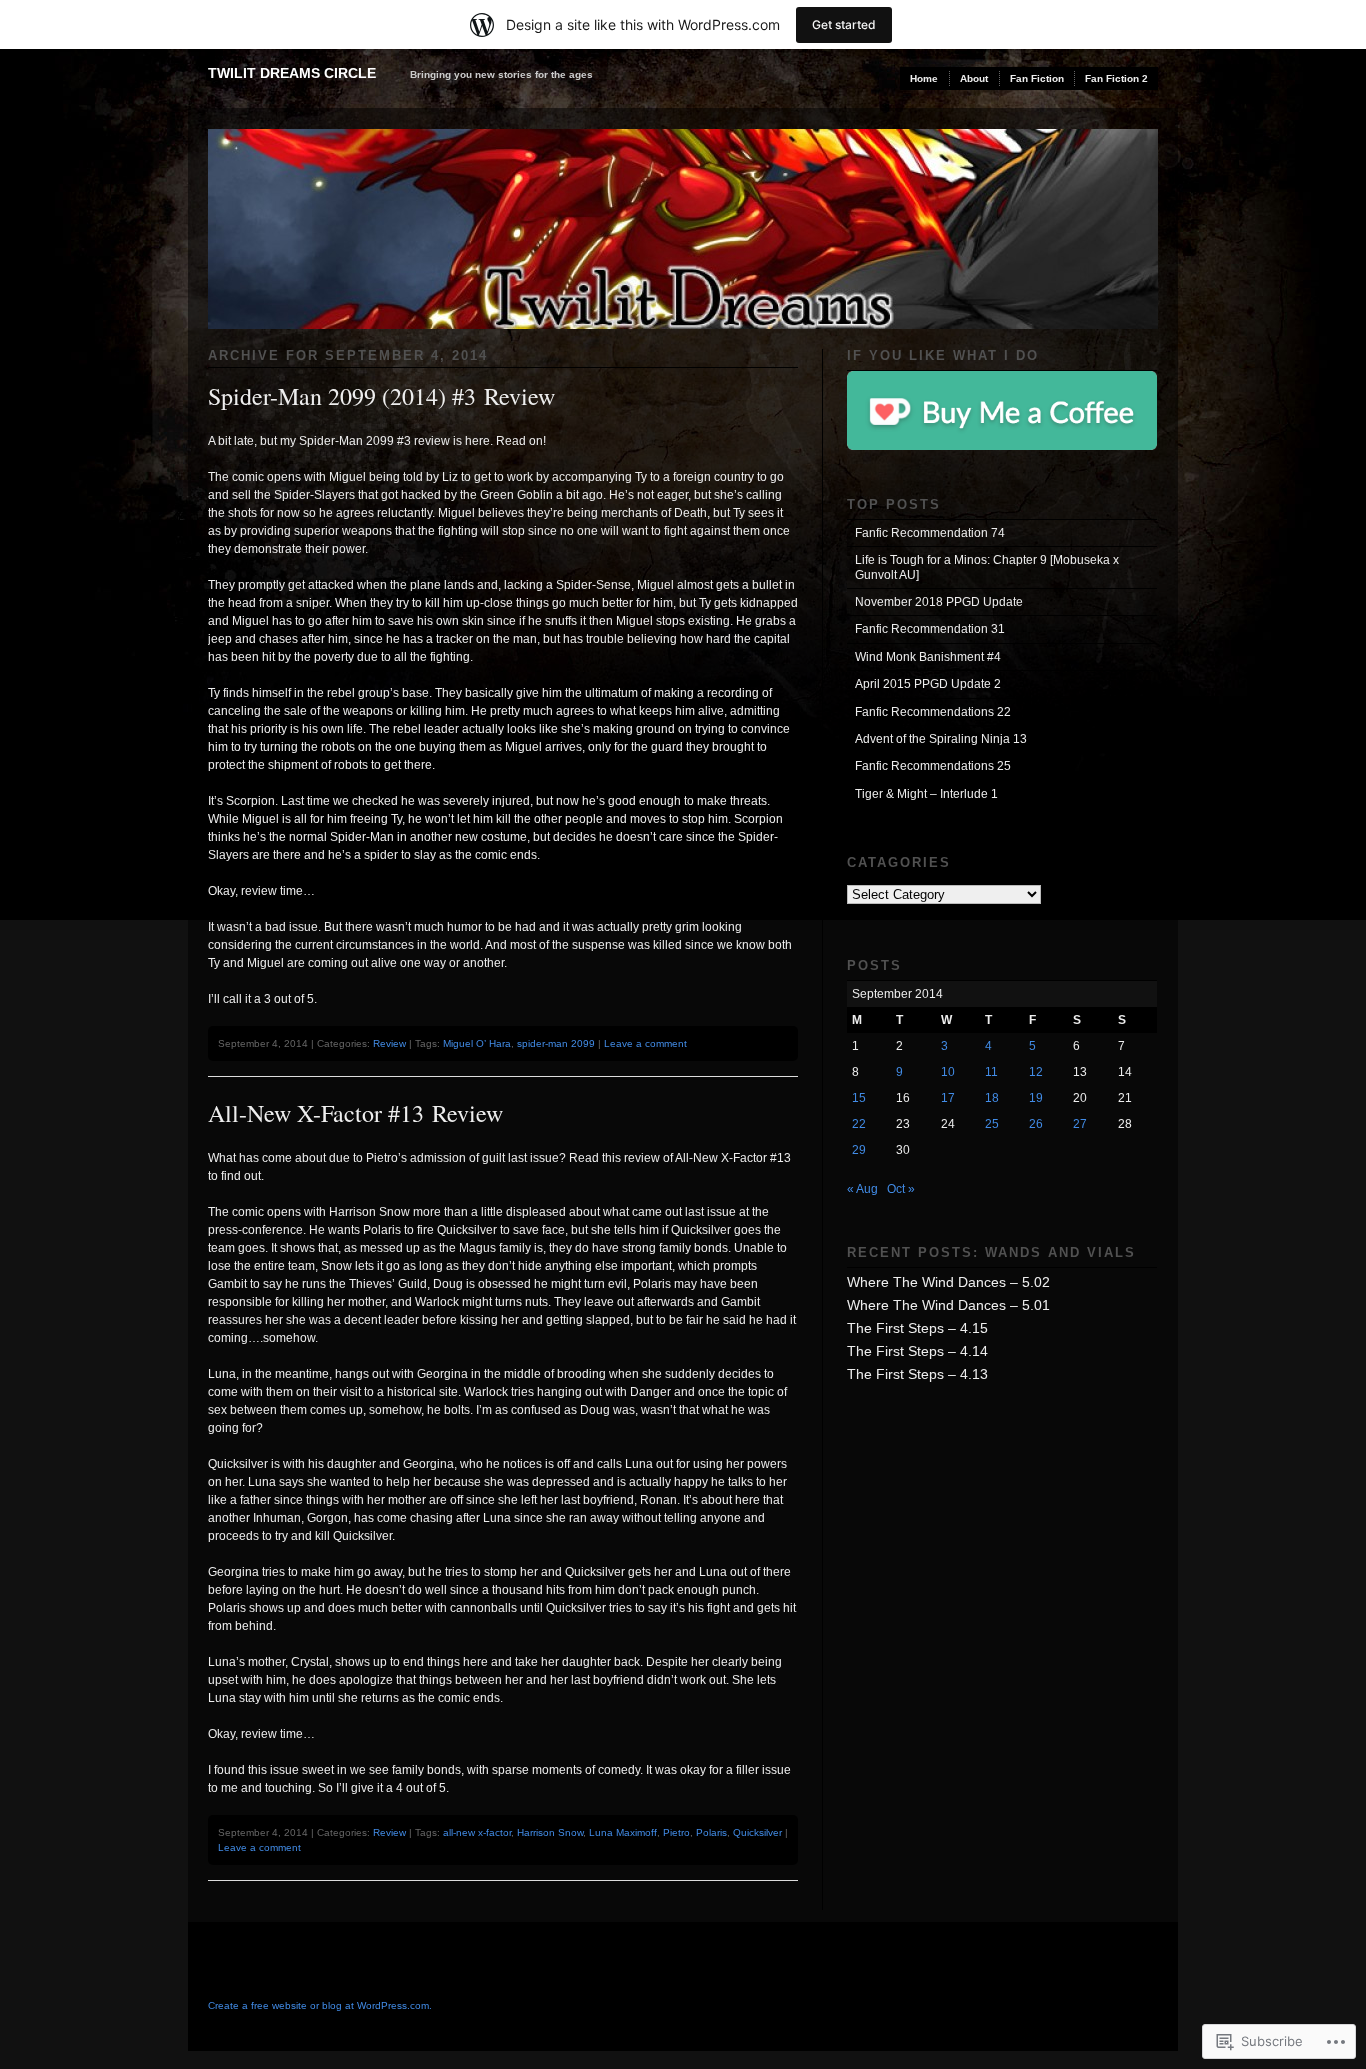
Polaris (711, 1832)
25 (992, 1124)
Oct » (901, 1189)
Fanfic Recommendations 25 (933, 766)
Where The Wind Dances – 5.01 (948, 1305)
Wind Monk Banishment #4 (928, 657)
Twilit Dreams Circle (292, 73)
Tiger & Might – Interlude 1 (926, 794)
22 (859, 1124)
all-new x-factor (477, 1832)
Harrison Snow (550, 1832)
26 (1036, 1124)
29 (859, 1150)
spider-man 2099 (556, 1043)
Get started (844, 24)
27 (1080, 1124)
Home (924, 78)
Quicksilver (757, 1832)
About (974, 78)
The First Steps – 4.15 (917, 1328)
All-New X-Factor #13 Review (355, 1113)
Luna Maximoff (623, 1832)
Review (389, 1043)
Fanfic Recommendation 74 (930, 533)
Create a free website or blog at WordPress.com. (320, 2005)
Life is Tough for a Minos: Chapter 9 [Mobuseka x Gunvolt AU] (987, 567)
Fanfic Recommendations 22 (933, 712)
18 (992, 1098)
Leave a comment (645, 1043)
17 (948, 1098)
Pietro (676, 1832)
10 (948, 1072)
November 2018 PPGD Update (939, 602)
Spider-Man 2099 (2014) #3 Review (381, 396)
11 (991, 1072)
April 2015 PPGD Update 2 (928, 684)
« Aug (862, 1189)
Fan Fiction (1037, 78)
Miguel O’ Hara (477, 1043)
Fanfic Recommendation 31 (930, 629)
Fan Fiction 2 (1116, 78)
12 (1036, 1072)
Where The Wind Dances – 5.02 (948, 1282)
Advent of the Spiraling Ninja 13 (941, 739)
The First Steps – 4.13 (917, 1374)
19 (1036, 1098)
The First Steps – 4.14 (917, 1351)
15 (859, 1098)
